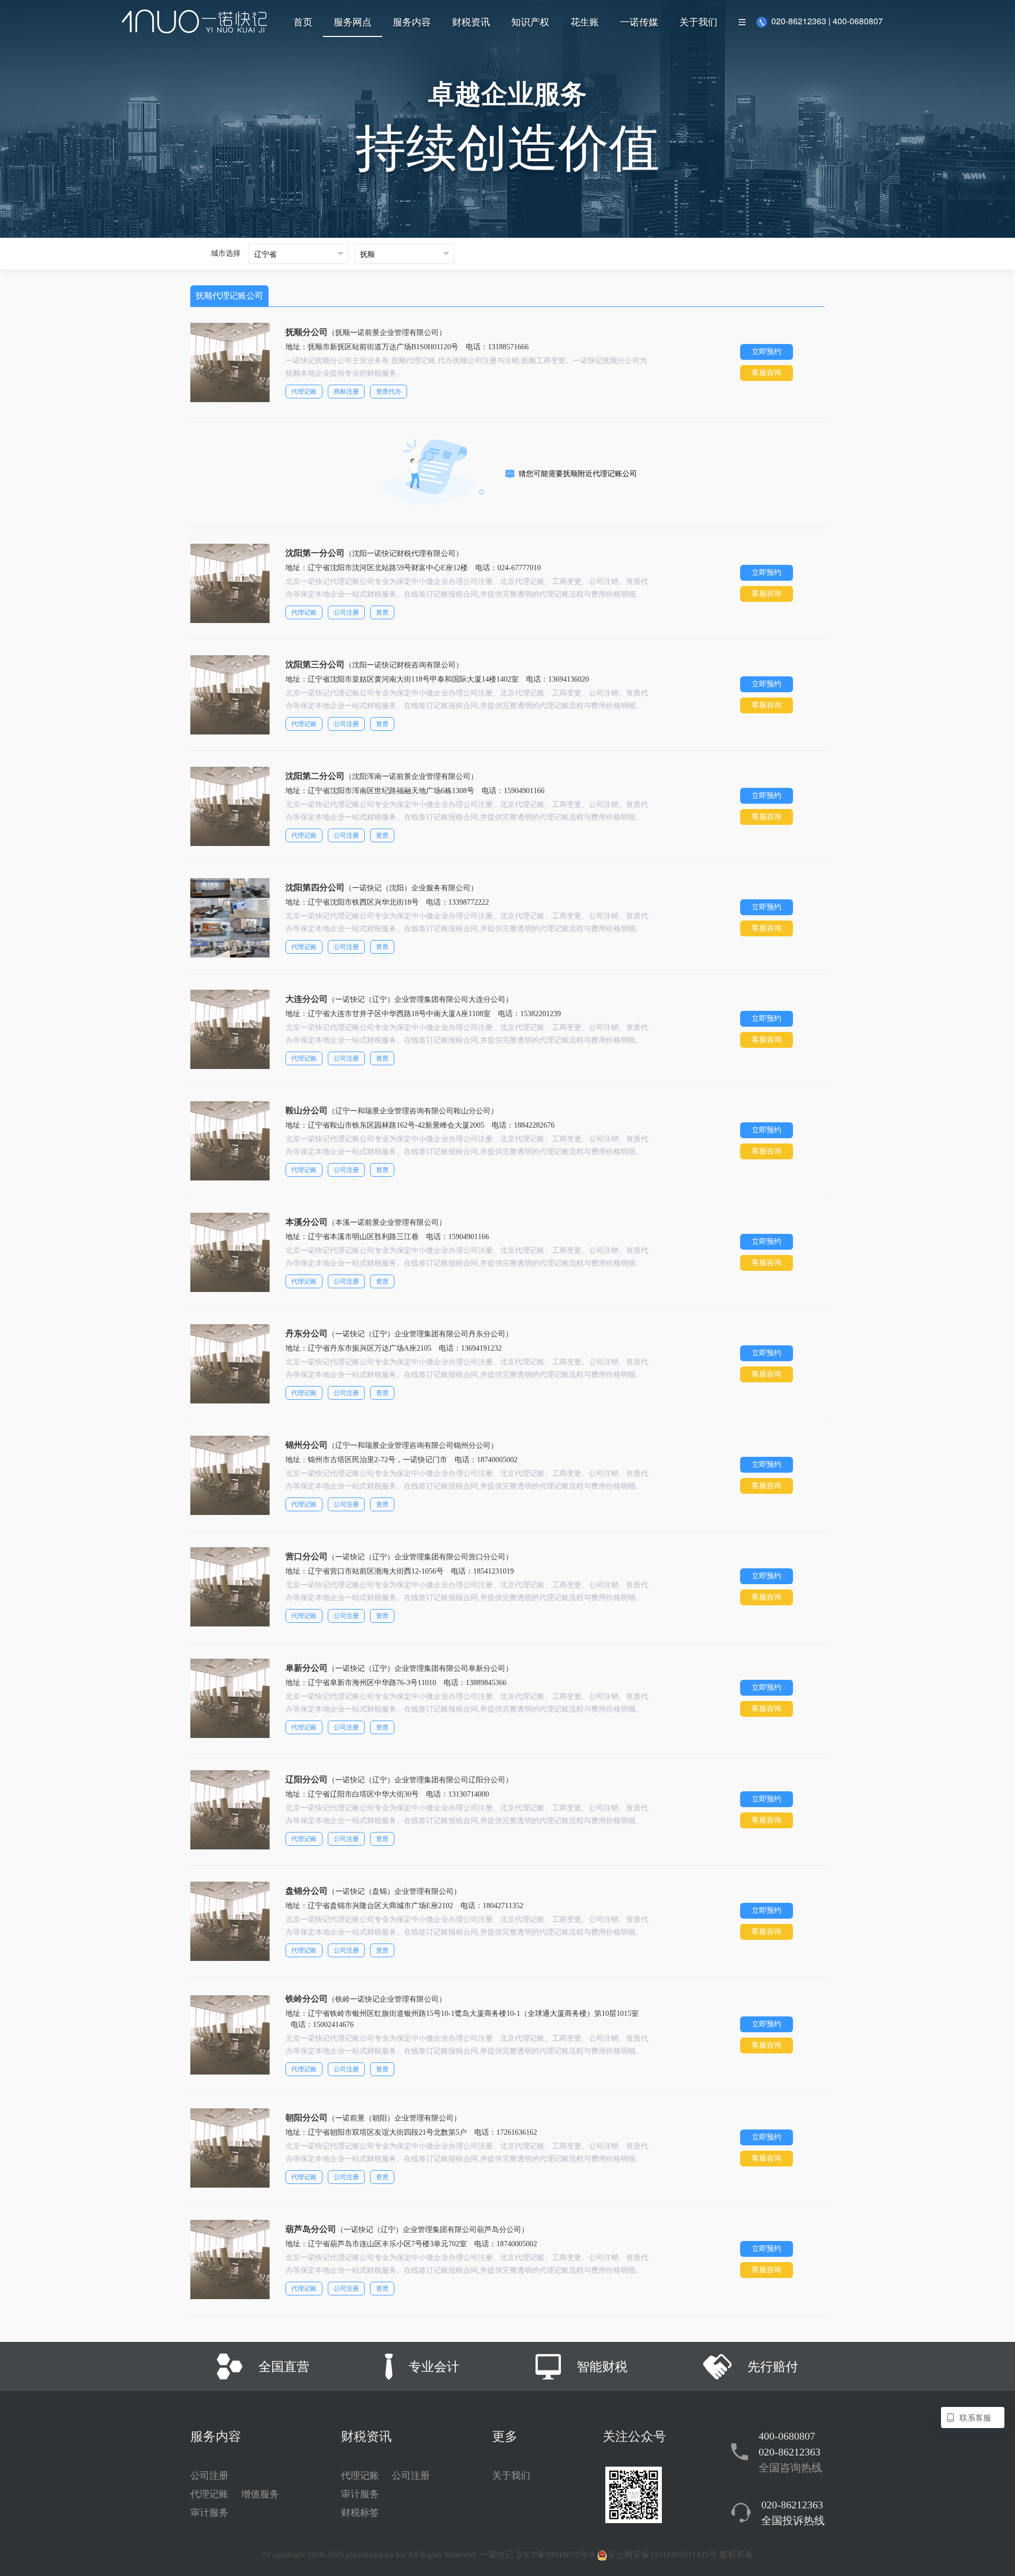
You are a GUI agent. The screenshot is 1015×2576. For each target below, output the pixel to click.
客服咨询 (767, 373)
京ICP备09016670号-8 (555, 2555)
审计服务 (209, 2513)
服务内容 (412, 21)
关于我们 (698, 21)
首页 (303, 21)
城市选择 (226, 253)
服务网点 (353, 21)
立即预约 (767, 352)
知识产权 (530, 21)
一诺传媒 (639, 21)
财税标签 (360, 2513)
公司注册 (209, 2476)
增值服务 (260, 2494)
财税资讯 (471, 21)
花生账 (585, 21)
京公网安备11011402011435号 (662, 2555)
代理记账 (209, 2494)
